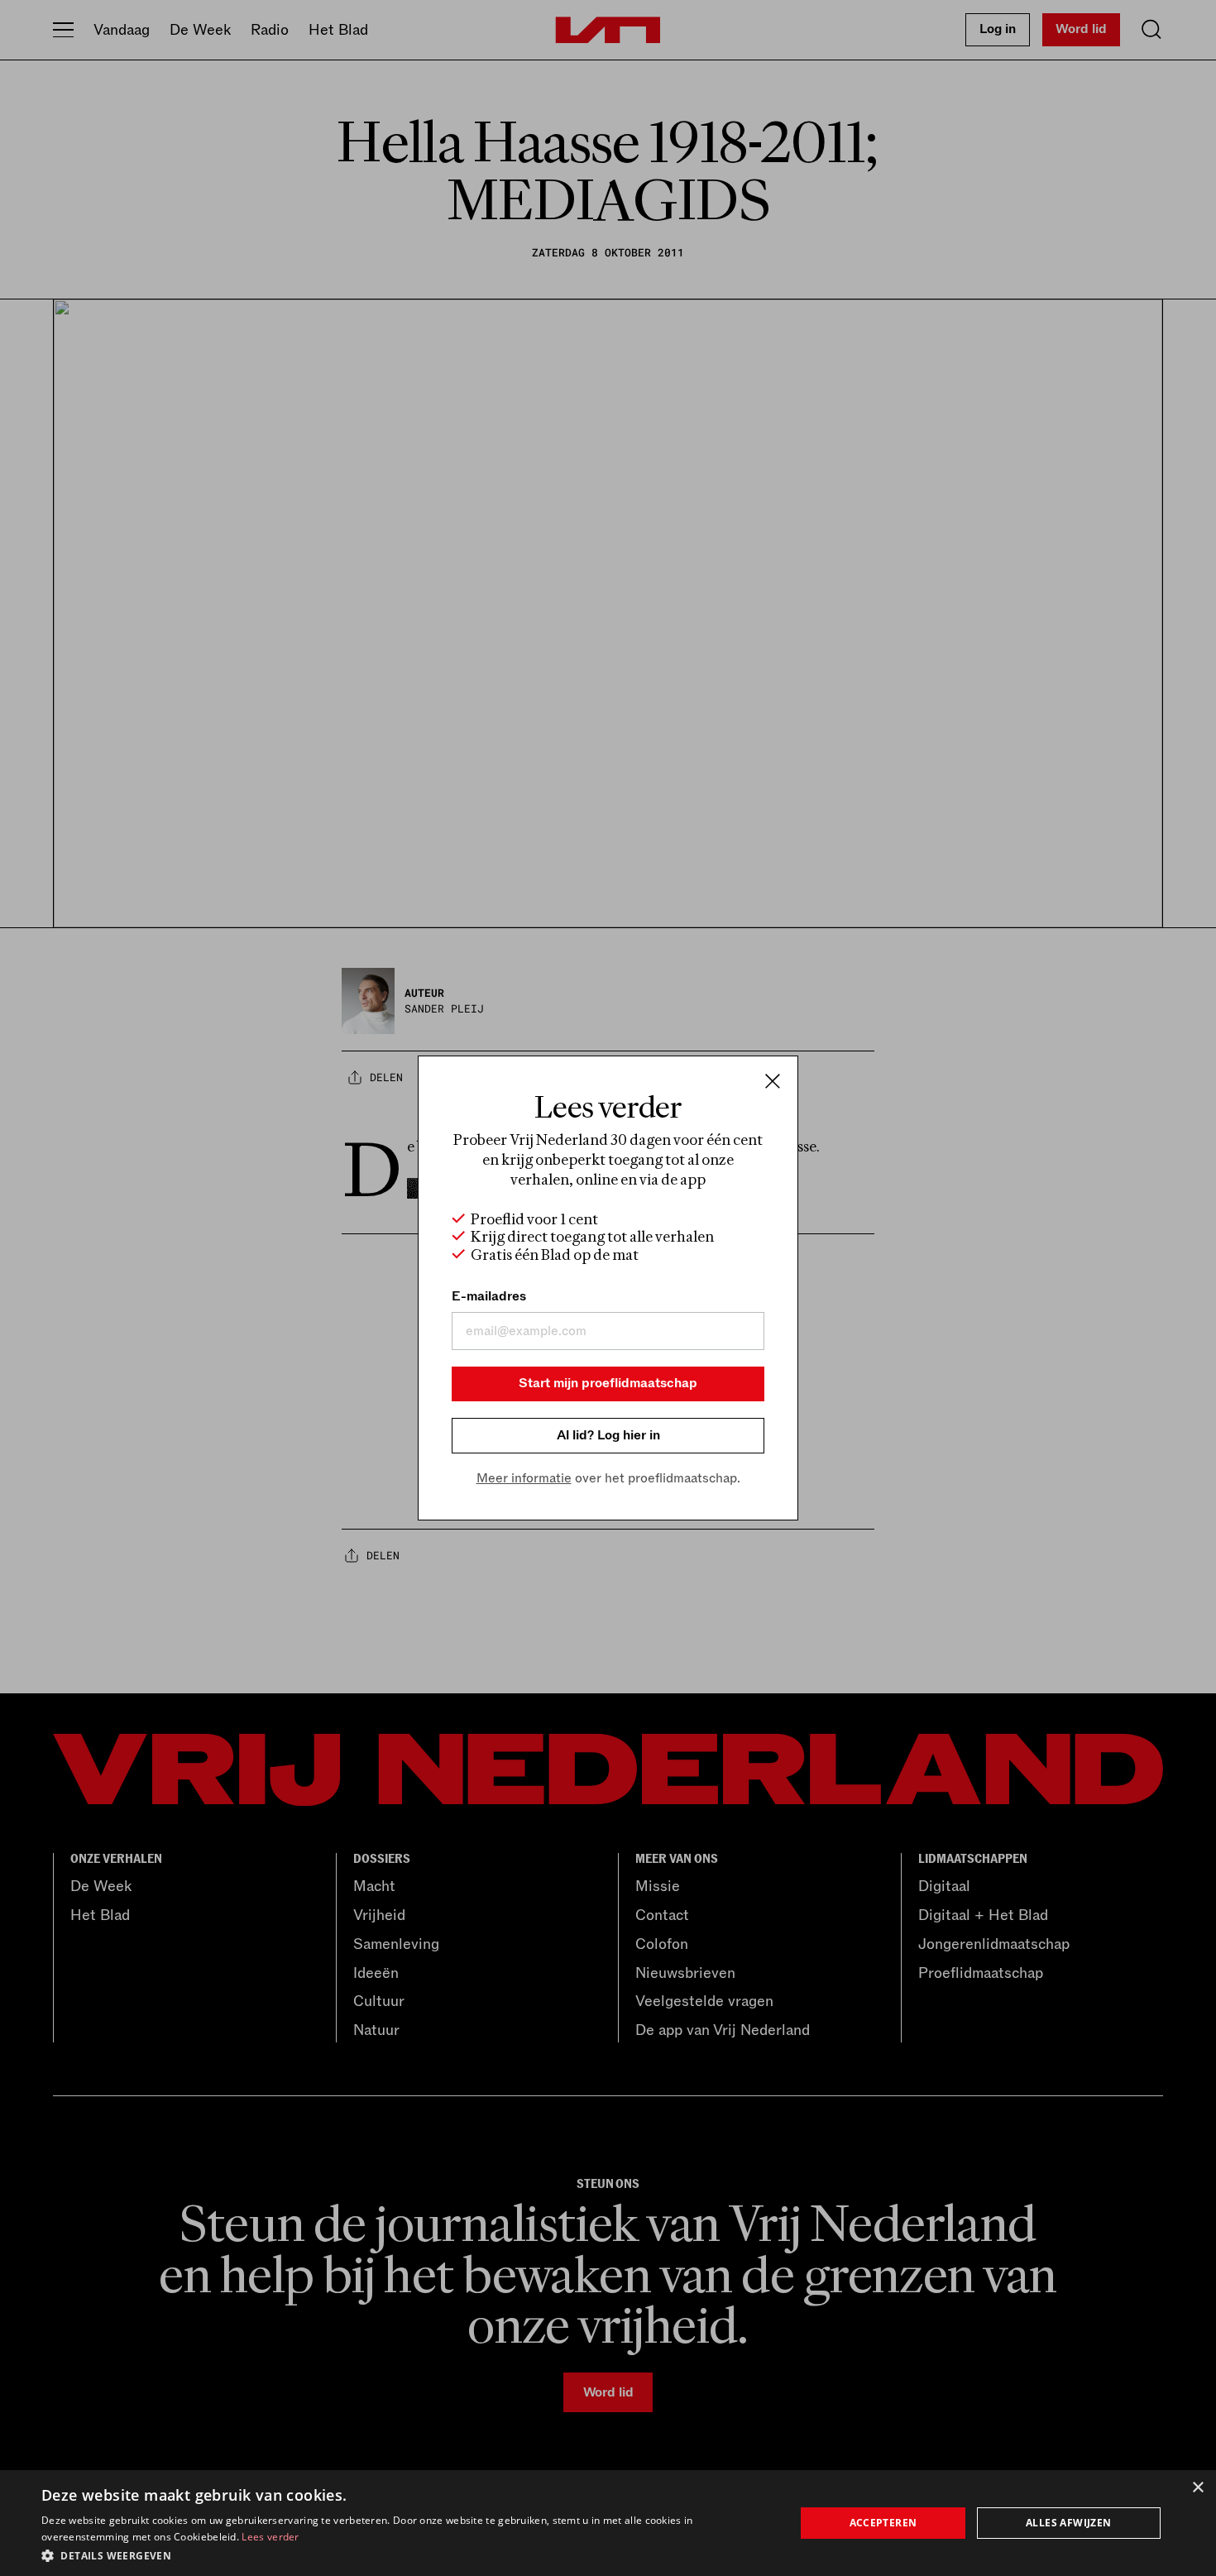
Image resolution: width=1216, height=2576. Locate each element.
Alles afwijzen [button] (1069, 2523)
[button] (407, 2554)
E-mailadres (489, 1296)
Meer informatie (524, 1478)
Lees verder (270, 2537)
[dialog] (608, 2523)
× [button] (1197, 2488)
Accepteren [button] (883, 2523)
